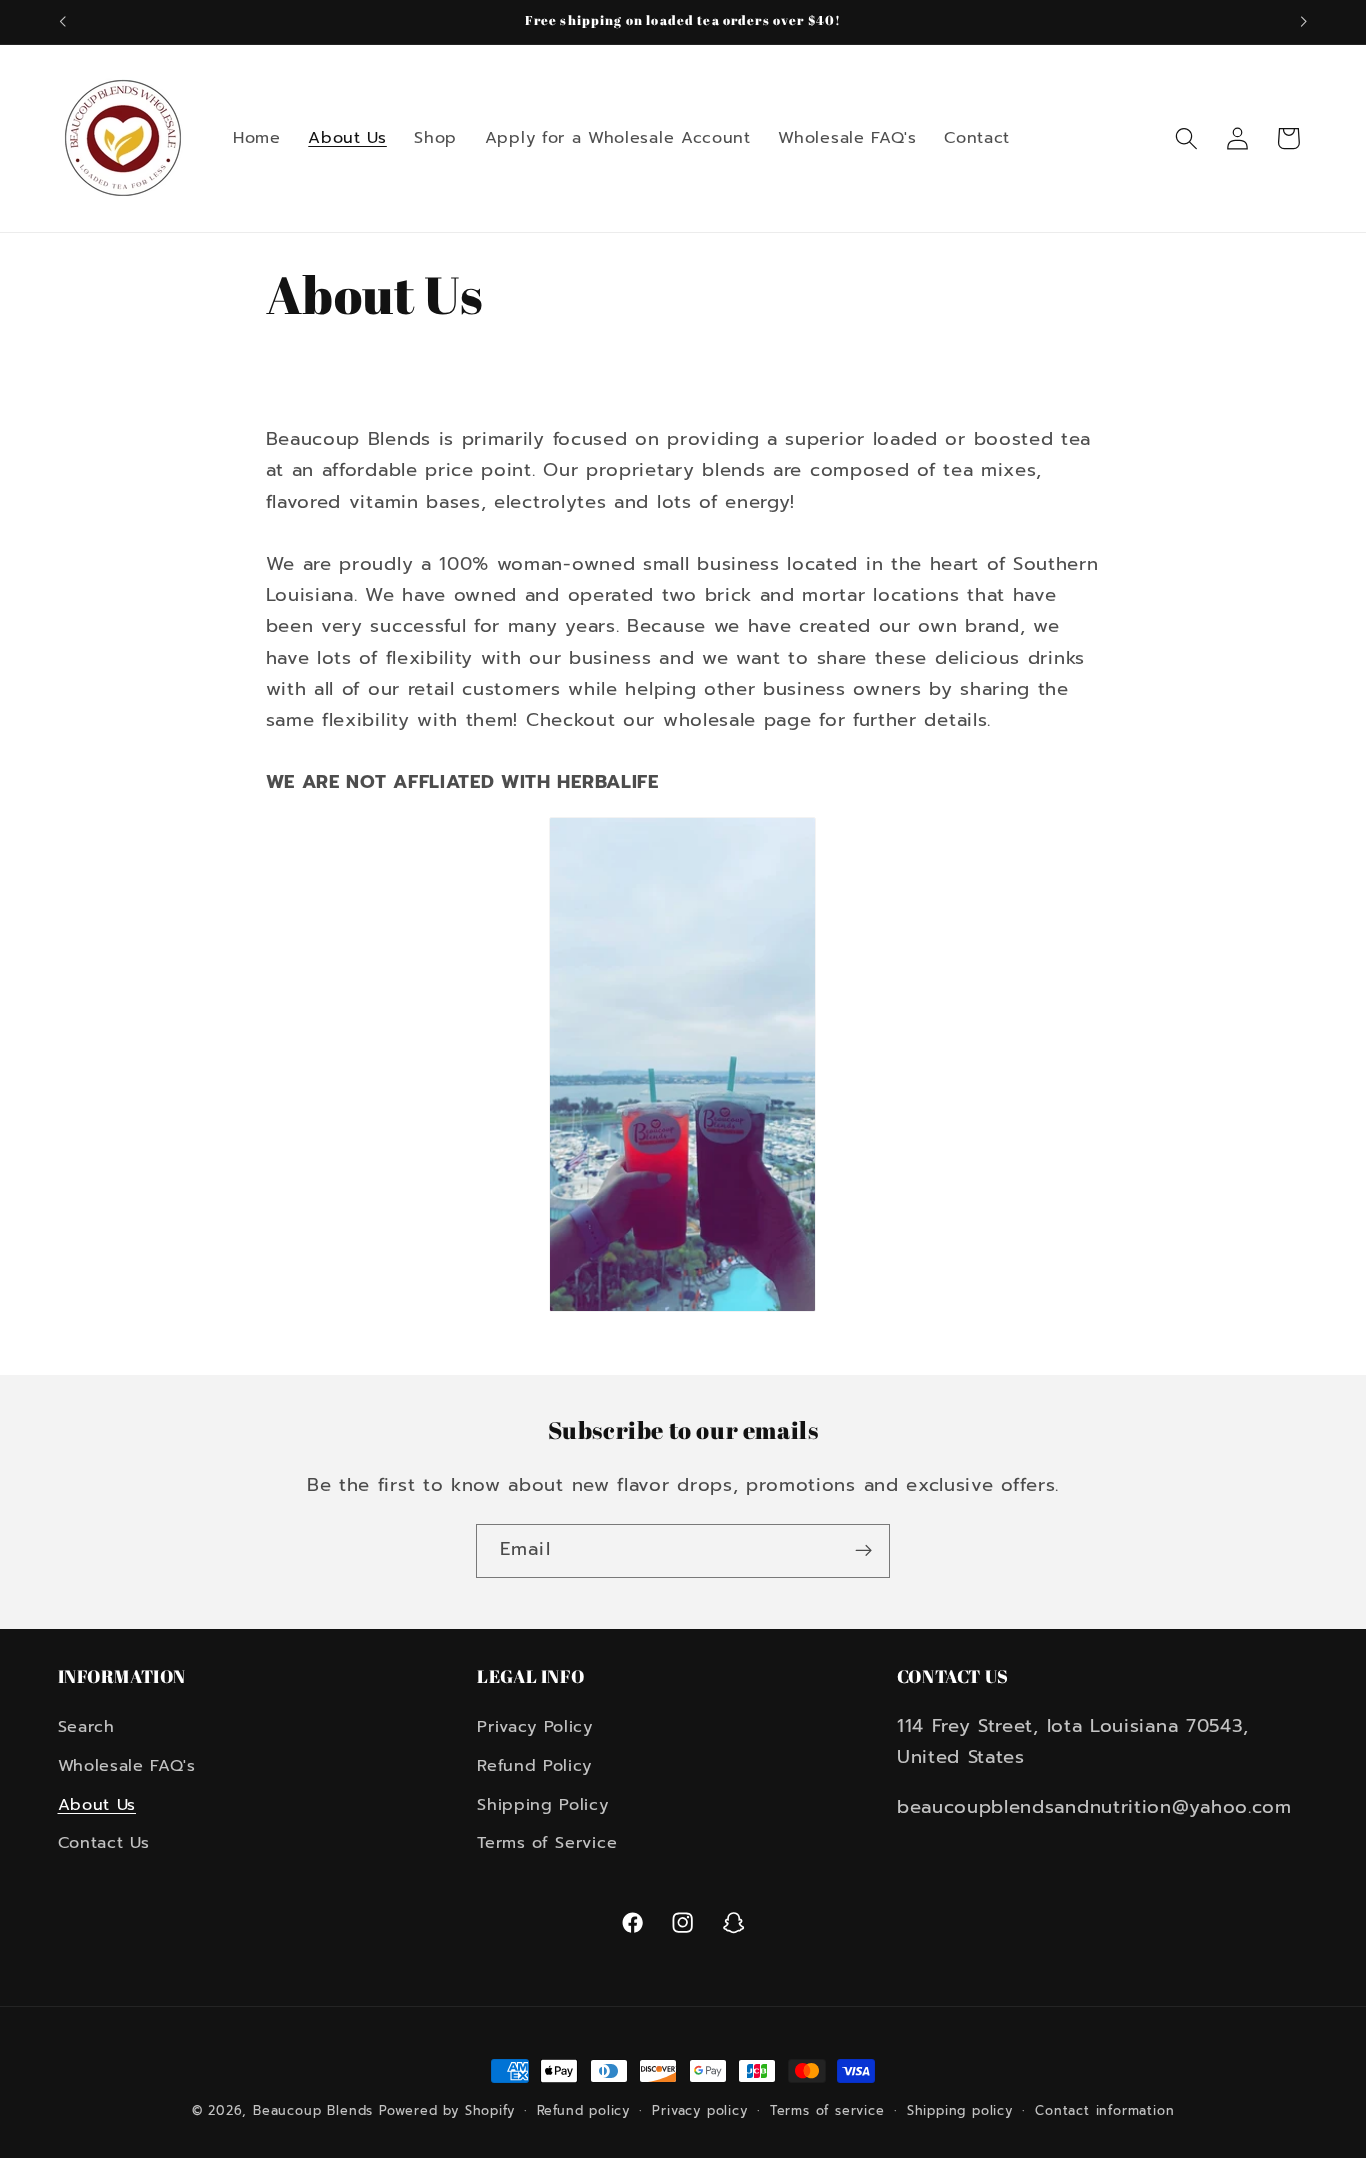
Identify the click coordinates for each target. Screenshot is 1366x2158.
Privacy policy (699, 2110)
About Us (97, 1804)
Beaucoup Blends (313, 2110)
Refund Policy (534, 1766)
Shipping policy (960, 2110)
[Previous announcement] (62, 22)
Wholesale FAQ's (127, 1766)
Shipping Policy (542, 1804)
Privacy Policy (535, 1727)
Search (86, 1727)
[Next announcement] (1304, 22)
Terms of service (827, 2110)
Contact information (1104, 2110)
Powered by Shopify (447, 2110)
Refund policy (583, 2110)
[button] (1186, 138)
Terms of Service (547, 1843)
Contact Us (104, 1843)
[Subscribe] (863, 1551)
